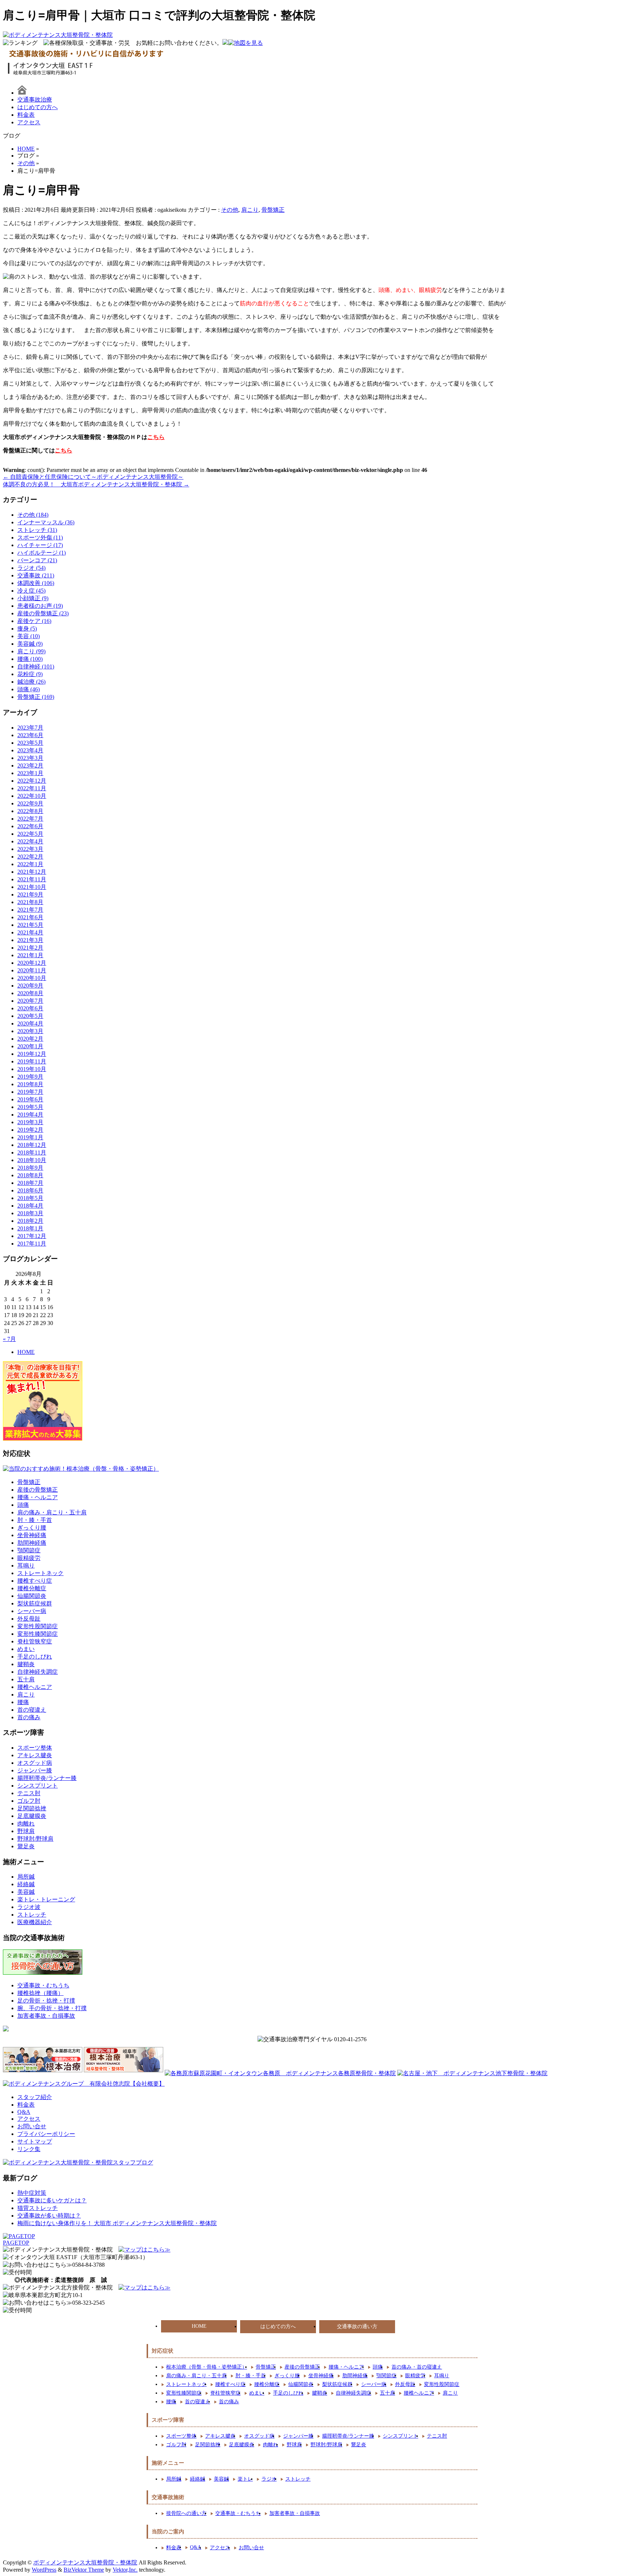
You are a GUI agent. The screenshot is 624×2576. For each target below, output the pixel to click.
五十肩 (26, 1679)
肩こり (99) (31, 651)
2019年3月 (30, 1122)
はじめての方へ (38, 107)
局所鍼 (26, 1877)
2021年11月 (32, 879)
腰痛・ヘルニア (38, 1497)
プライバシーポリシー (46, 2134)
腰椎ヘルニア (35, 1687)
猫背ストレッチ (38, 2208)
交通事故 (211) (36, 575)
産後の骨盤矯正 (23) (43, 613)
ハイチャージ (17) (40, 545)
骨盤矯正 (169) (36, 697)
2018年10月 (32, 1160)
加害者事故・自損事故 (46, 2016)
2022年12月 (32, 781)
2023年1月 (30, 773)
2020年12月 (32, 963)
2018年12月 (32, 1145)
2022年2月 (30, 857)
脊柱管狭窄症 (35, 1641)
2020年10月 (32, 978)
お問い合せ (32, 2126)
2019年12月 (32, 1054)
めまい (26, 1649)
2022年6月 (30, 826)
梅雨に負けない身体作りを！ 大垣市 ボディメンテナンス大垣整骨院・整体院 (117, 2223)
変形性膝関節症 (38, 1634)
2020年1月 (30, 1046)
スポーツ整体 (35, 1748)
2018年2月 (30, 1221)
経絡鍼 (26, 1884)
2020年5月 (30, 1016)
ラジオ (269, 2479)
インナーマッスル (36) (46, 522)
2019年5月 (30, 1107)
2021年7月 (30, 910)
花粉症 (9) (30, 674)
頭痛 (23, 1505)
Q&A (24, 2112)
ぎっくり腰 (32, 1528)
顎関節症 (29, 1550)
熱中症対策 (32, 2193)
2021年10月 (32, 887)
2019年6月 (30, 1099)
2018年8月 (30, 1175)
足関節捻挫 (32, 1808)
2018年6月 (30, 1190)
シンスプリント (38, 1786)
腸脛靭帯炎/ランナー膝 (47, 1778)
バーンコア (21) (37, 560)
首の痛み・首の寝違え (417, 2367)
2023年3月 (30, 758)
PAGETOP (16, 2243)
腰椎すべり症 (35, 1581)
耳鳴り (26, 1566)
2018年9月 (30, 1168)
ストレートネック (40, 1573)
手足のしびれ (35, 1657)
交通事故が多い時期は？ (49, 2216)
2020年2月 (30, 1039)
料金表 (26, 115)
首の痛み (29, 1717)
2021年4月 (30, 932)
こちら (156, 437)
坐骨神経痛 (32, 1535)
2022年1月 (30, 864)
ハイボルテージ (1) (42, 553)
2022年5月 (30, 834)
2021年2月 (30, 948)
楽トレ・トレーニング (46, 1899)
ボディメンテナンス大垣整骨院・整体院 (85, 2562)
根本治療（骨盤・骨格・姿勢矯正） (207, 2367)
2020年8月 (30, 993)
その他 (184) (33, 515)
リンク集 (29, 2149)
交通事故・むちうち (43, 1985)
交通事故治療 (35, 100)
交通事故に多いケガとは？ (52, 2200)
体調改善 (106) (36, 583)
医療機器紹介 (35, 1922)
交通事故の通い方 (357, 2326)
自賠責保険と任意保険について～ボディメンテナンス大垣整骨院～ (93, 477)
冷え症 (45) (31, 591)
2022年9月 (30, 803)
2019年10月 (32, 1069)
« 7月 (9, 1339)
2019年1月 (30, 1137)
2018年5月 (30, 1198)
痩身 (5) (27, 629)
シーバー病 (32, 1611)
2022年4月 (30, 841)
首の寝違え (32, 1710)
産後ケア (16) (34, 621)
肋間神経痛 (32, 1543)
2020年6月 (30, 1008)
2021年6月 (30, 917)
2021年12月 (32, 872)
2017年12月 (32, 1236)
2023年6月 (30, 735)
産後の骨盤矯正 (38, 1490)
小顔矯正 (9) (33, 598)
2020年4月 (30, 1023)
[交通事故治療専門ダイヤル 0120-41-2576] (312, 2040)
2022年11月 (32, 788)
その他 (230, 210)
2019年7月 (30, 1092)
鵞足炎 (26, 1846)
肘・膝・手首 (35, 1520)
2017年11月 (32, 1244)
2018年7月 (30, 1183)
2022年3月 (30, 849)
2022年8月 (30, 811)
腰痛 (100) (30, 659)
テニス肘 (29, 1793)
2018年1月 (30, 1228)
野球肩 (26, 1831)
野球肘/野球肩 (35, 1839)
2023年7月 (30, 728)
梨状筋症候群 (35, 1603)
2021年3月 (30, 940)
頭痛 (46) (29, 689)
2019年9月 (30, 1077)
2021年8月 (30, 902)
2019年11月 (32, 1061)
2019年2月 (30, 1130)
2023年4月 (30, 750)
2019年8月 (30, 1084)
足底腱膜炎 (32, 1816)
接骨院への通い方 (186, 2513)
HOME (26, 1352)
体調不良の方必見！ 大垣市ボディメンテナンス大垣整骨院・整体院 (96, 484)
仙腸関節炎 (32, 1596)
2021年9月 (30, 894)
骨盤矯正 (273, 210)
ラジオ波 (29, 1907)
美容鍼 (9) (30, 644)
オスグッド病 (35, 1763)
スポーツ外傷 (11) (40, 537)
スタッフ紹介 (35, 2097)
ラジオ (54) (31, 568)
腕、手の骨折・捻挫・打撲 (52, 2008)
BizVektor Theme (84, 2570)
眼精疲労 (29, 1558)
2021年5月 (30, 925)
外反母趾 (29, 1619)
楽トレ (245, 2479)
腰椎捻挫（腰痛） (40, 1993)
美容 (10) (29, 636)
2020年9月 (30, 986)
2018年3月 (30, 1213)
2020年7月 (30, 1001)
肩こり (250, 210)
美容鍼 (26, 1892)
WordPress (44, 2570)
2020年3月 (30, 1031)
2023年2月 (30, 766)
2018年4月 (30, 1206)
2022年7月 (30, 819)
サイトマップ (35, 2141)
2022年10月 (32, 796)
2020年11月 (32, 970)
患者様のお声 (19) (40, 606)
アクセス (29, 122)
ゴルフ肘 (29, 1801)
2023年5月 (30, 743)
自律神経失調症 (38, 1672)
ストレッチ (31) (37, 530)
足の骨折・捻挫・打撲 (46, 2001)
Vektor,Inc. (125, 2570)
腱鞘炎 (26, 1664)
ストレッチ (32, 1915)
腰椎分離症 (32, 1588)
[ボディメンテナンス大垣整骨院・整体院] (58, 35)
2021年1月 (30, 955)
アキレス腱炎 (35, 1755)
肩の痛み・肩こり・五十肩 (52, 1512)
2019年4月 (30, 1115)
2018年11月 (32, 1152)
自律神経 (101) (36, 666)
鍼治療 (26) (31, 682)
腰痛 (23, 1702)
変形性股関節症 (38, 1626)
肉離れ (26, 1824)
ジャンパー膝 (35, 1770)
